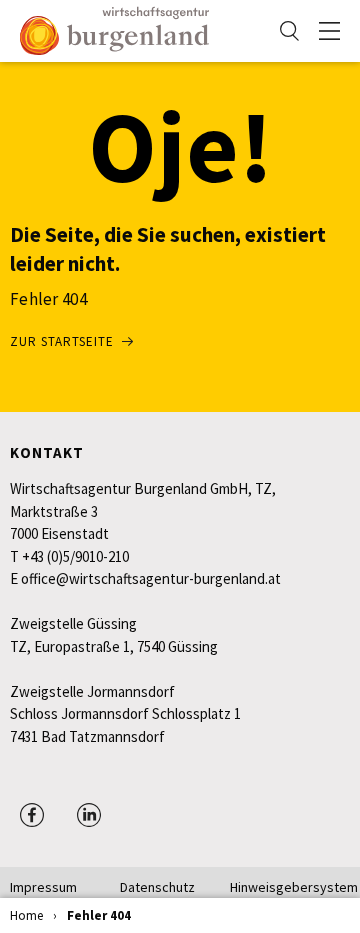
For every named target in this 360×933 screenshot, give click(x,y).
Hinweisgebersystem (285, 887)
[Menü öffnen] (329, 31)
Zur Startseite (62, 341)
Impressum (43, 887)
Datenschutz (157, 887)
